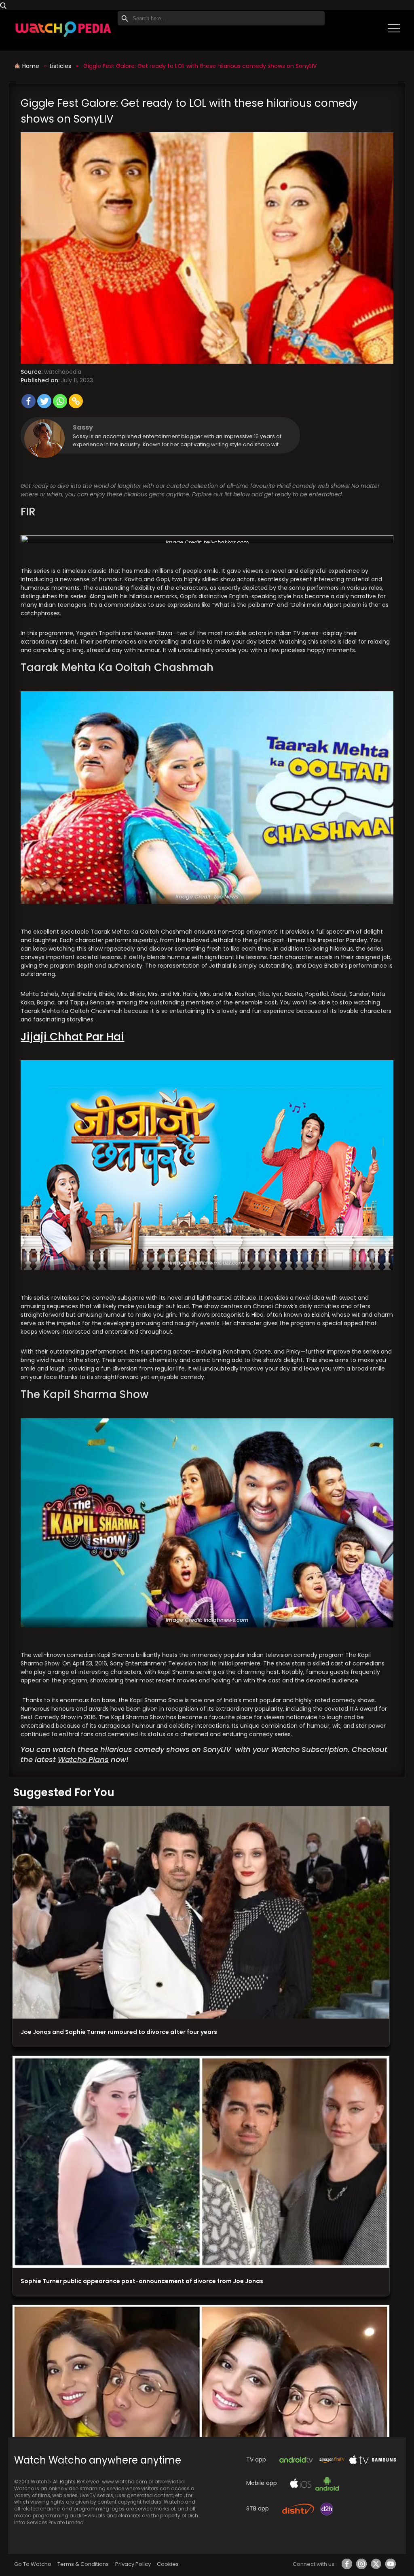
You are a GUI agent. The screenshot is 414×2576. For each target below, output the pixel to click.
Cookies (168, 2564)
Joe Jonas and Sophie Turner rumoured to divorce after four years (119, 2032)
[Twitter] (44, 401)
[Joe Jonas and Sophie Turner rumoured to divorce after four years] (201, 1912)
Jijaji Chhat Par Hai (72, 1037)
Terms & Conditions (83, 2564)
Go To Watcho (33, 2564)
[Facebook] (29, 401)
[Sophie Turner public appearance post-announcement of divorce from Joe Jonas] (201, 2162)
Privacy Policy (133, 2564)
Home (32, 66)
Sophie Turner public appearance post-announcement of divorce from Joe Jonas (142, 2281)
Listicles (60, 66)
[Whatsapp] (60, 401)
